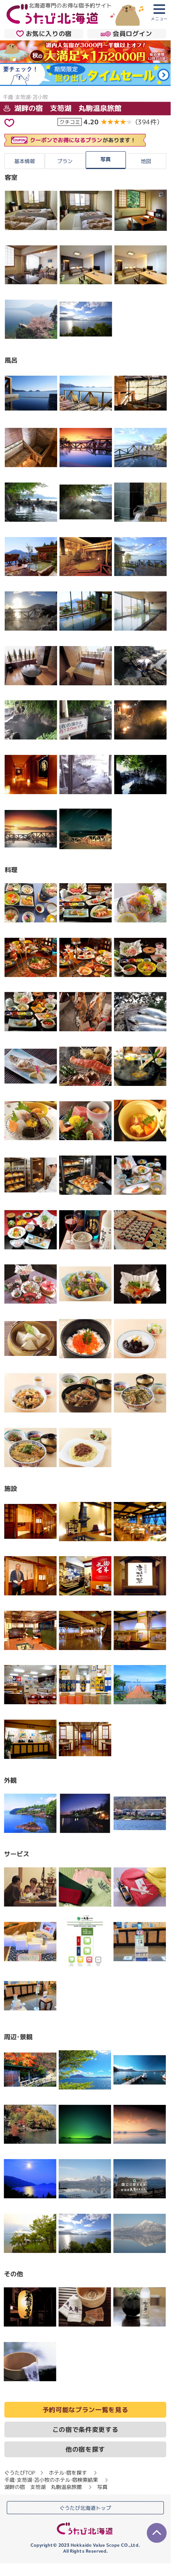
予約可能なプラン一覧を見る (85, 2410)
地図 (146, 161)
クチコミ (70, 122)
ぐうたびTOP (20, 2473)
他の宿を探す (85, 2449)
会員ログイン (133, 34)
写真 (106, 159)
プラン (65, 161)
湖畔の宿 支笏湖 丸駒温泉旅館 (67, 108)
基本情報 (25, 161)
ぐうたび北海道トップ (85, 2508)
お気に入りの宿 (49, 34)
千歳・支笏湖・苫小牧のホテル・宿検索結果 (51, 2480)
